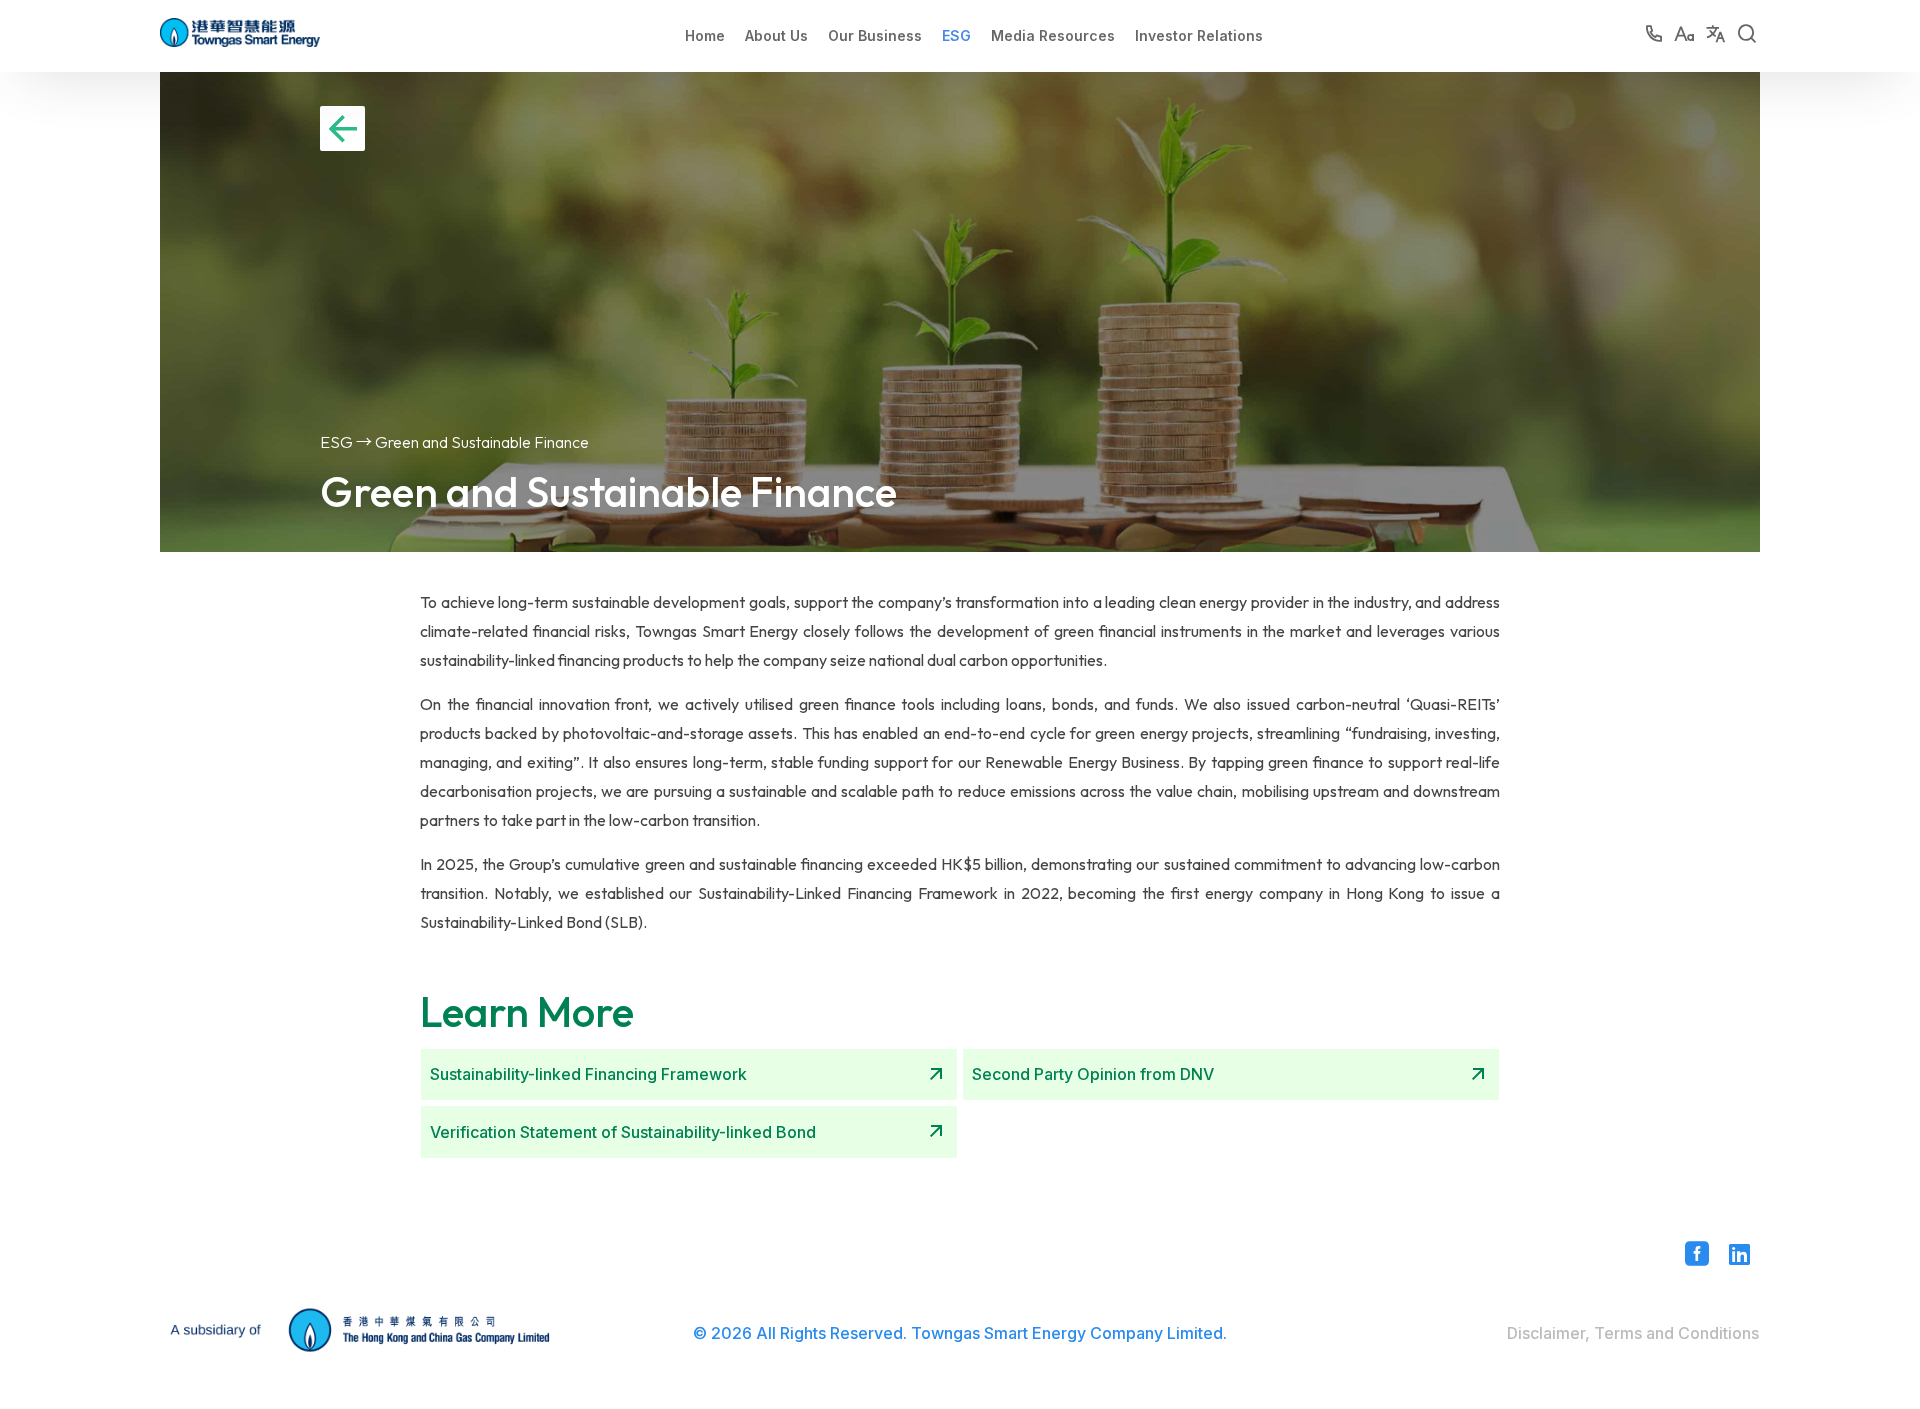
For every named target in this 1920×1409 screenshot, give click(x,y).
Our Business (875, 35)
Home (705, 35)
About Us (776, 35)
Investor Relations (1199, 35)
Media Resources (1053, 35)
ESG (956, 35)
